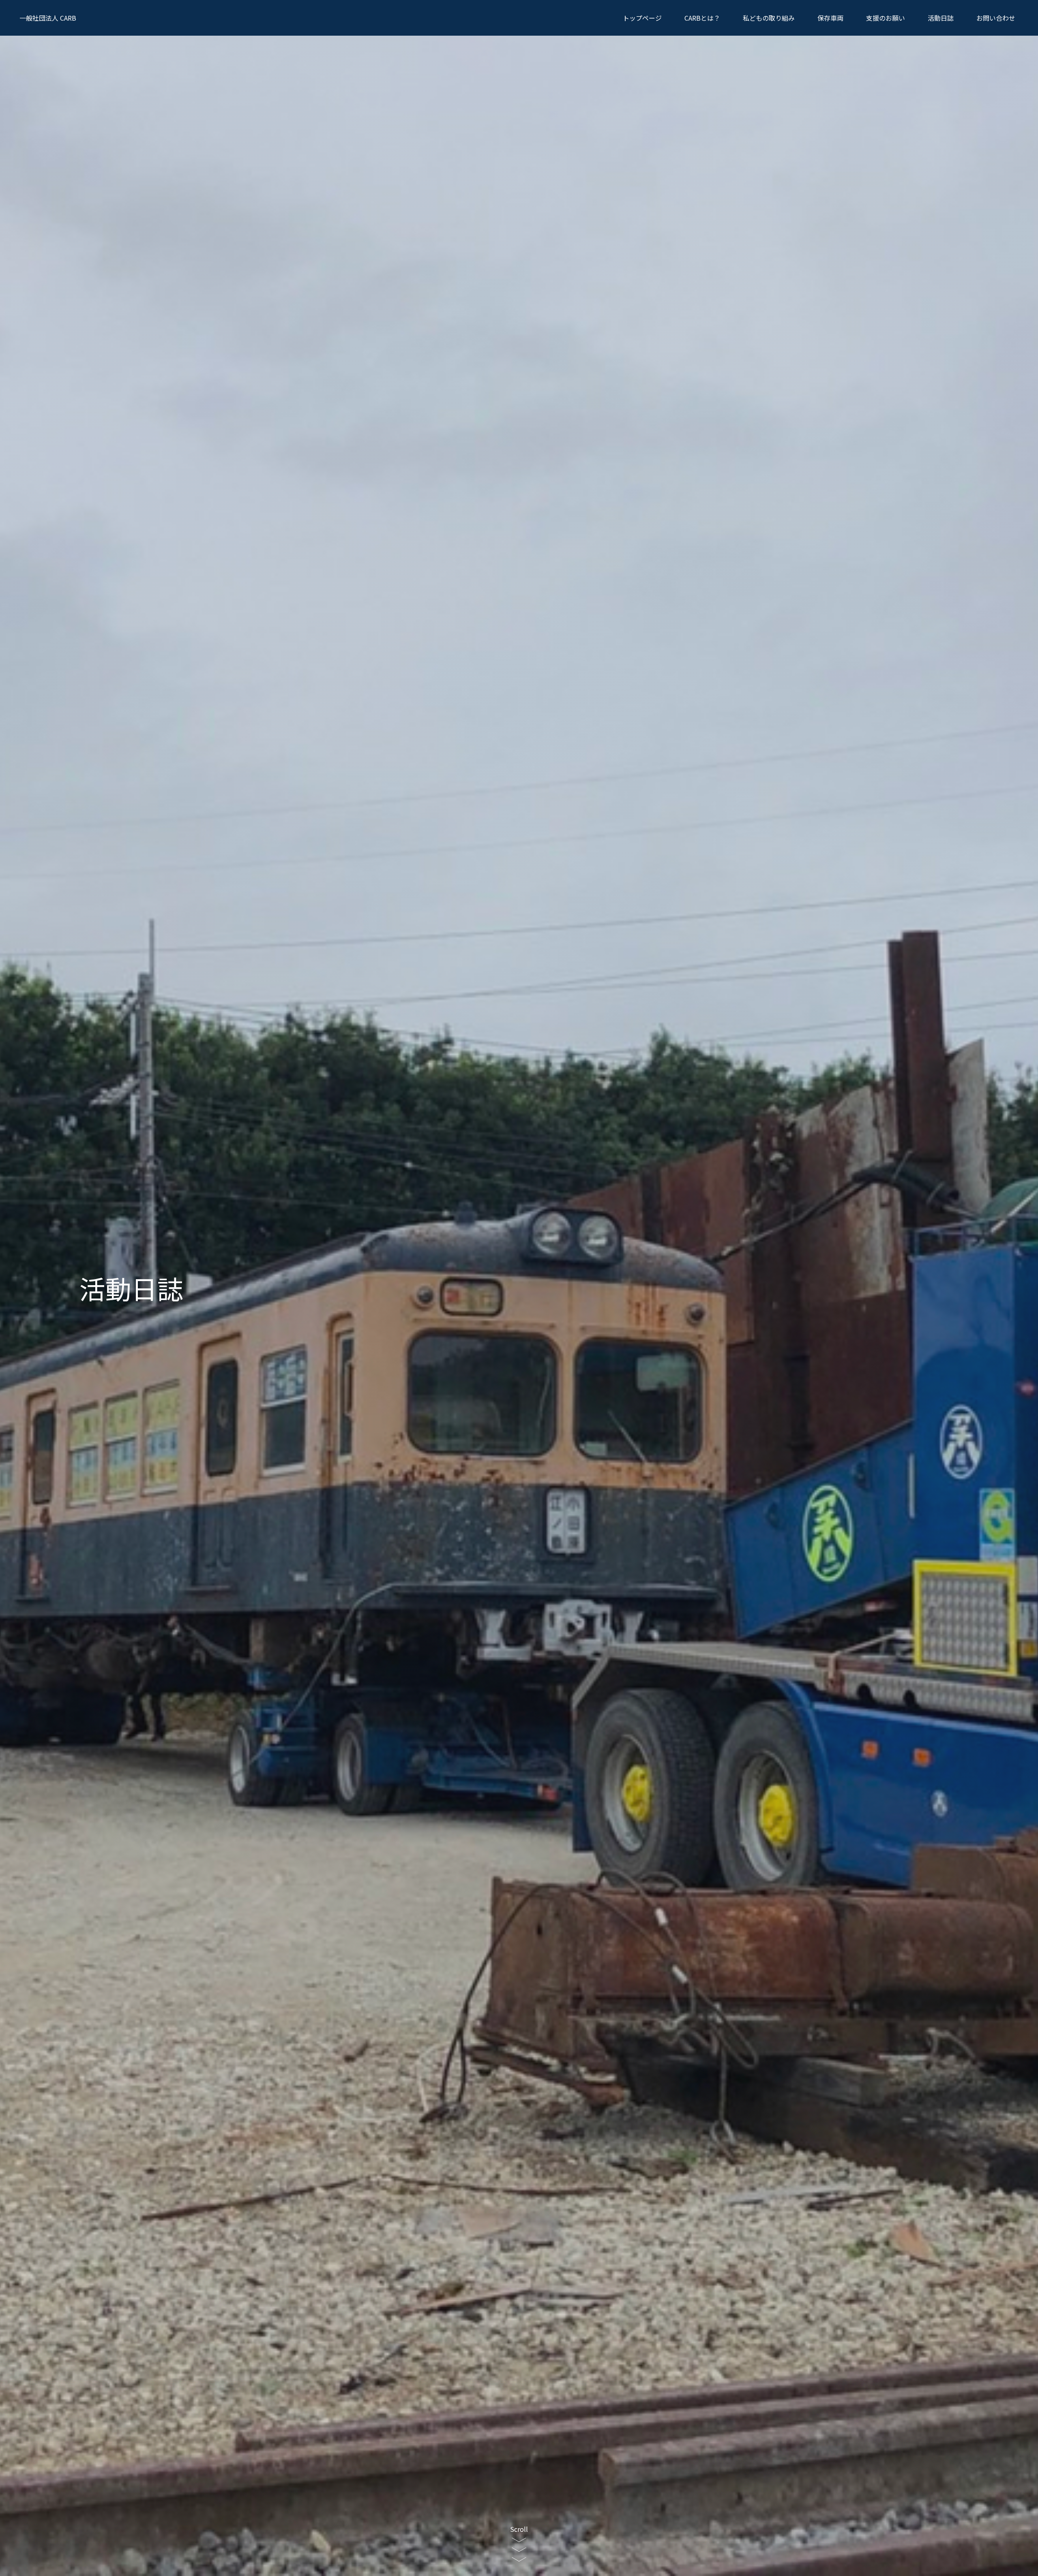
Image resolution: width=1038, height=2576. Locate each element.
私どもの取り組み (769, 18)
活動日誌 (941, 18)
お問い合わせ (996, 18)
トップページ (642, 18)
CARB (48, 18)
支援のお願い (886, 18)
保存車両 (830, 18)
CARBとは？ (702, 18)
